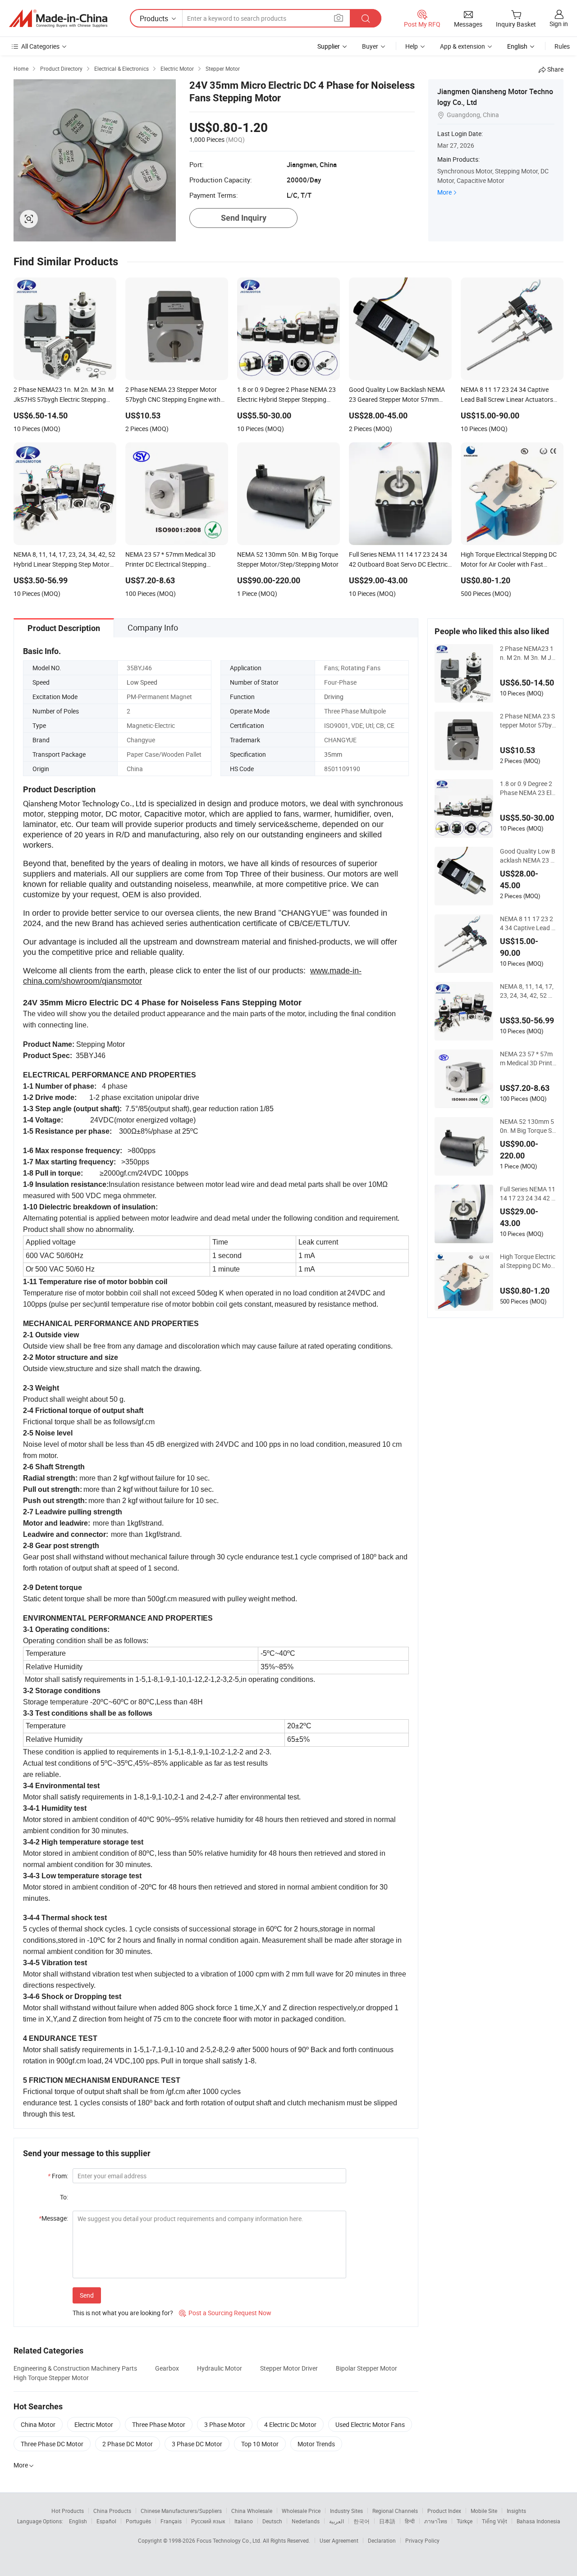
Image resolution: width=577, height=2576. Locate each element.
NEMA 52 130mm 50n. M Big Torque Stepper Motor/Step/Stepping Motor (528, 1126)
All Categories (40, 46)
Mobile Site (484, 2511)
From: (58, 2176)
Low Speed (142, 682)
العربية (337, 2521)
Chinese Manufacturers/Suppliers (181, 2511)
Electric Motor (94, 2424)
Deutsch (272, 2521)
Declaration (382, 2540)
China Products (112, 2511)
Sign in (559, 24)
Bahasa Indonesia (538, 2521)
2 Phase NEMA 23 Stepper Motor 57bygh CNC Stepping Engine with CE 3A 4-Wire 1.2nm (528, 721)
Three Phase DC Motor (52, 2444)
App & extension (463, 46)
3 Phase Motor (225, 2424)
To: (64, 2197)
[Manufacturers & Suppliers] (58, 18)
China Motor (38, 2424)
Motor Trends (316, 2444)
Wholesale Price (301, 2511)
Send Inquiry (244, 218)
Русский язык (208, 2521)
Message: (53, 2218)
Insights (516, 2511)
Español (106, 2521)
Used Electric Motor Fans (370, 2424)
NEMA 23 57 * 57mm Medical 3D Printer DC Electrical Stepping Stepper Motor (528, 1059)
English (78, 2521)
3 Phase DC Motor (197, 2444)
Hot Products (68, 2511)
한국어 (362, 2521)
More (444, 192)
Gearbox (167, 2368)
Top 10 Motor (260, 2444)
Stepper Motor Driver (289, 2368)
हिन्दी (410, 2521)
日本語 (387, 2521)
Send (87, 2295)
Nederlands (306, 2521)
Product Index (444, 2511)
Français (171, 2521)
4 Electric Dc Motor (290, 2424)
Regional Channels (395, 2511)
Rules (562, 46)
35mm (333, 754)
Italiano (244, 2521)
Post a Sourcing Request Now (225, 2313)
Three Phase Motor (159, 2424)
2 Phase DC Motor (128, 2444)
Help (412, 46)
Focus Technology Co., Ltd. (230, 2540)
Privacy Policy (422, 2540)
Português (138, 2521)
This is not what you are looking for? (123, 2313)
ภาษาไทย (436, 2521)
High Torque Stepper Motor (51, 2378)
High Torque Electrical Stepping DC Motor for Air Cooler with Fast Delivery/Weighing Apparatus (528, 1261)
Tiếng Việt (495, 2521)
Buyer (370, 46)
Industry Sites (346, 2511)
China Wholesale (252, 2511)
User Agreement (339, 2540)
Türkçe (465, 2521)
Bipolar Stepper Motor (366, 2368)
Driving (334, 697)
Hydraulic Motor (220, 2368)
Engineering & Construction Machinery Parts (75, 2368)
